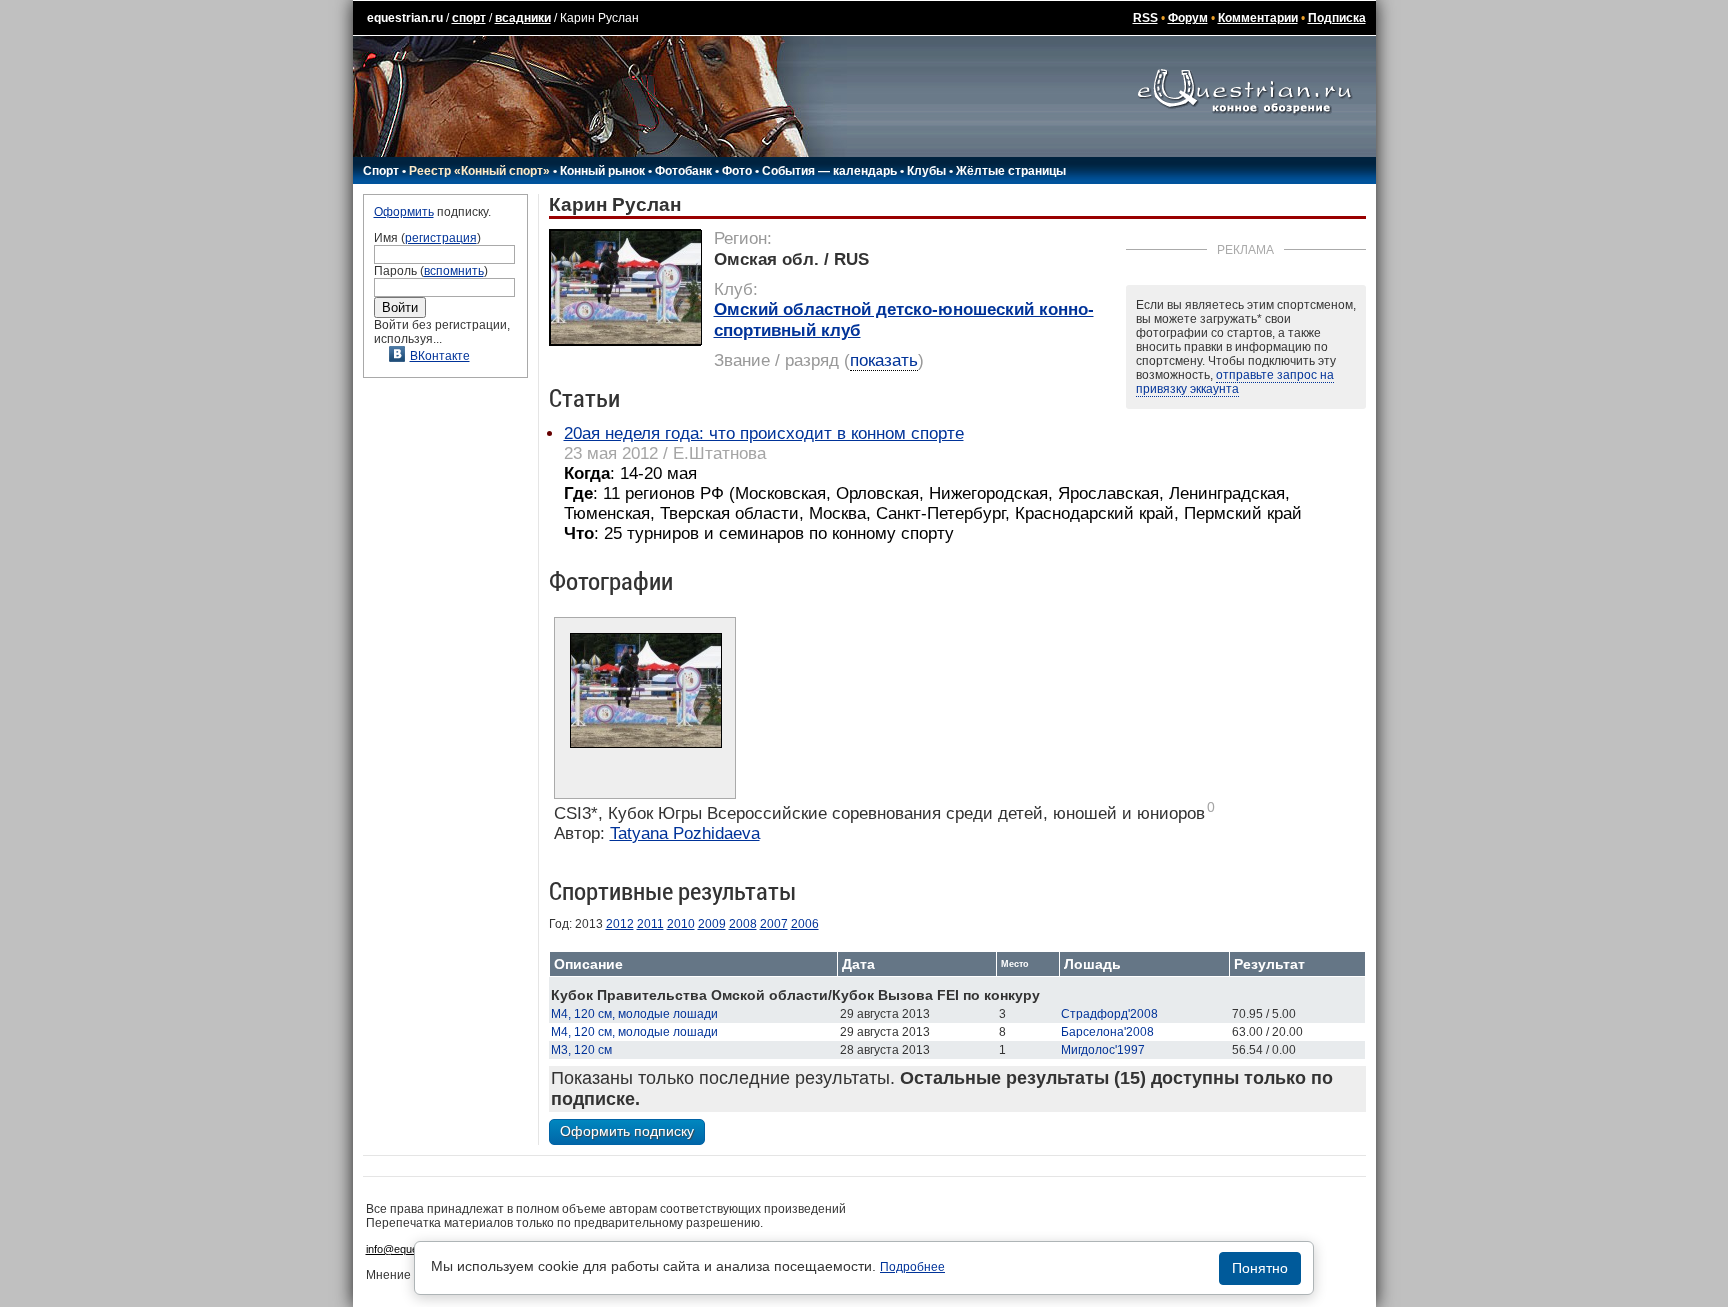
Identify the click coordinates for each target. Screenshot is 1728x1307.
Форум (1188, 18)
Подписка (1337, 18)
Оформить (404, 212)
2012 (620, 924)
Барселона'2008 (1107, 1032)
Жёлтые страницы (1011, 171)
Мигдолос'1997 (1103, 1050)
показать (884, 360)
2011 (650, 924)
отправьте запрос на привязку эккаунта (1235, 382)
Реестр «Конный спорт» (479, 171)
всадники (523, 18)
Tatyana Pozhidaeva (685, 833)
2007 (774, 924)
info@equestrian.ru (412, 1249)
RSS (1145, 18)
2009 (712, 924)
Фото (737, 171)
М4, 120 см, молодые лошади (634, 1014)
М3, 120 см (581, 1050)
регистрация (441, 238)
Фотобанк (683, 171)
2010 (681, 924)
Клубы (926, 171)
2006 (805, 924)
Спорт (381, 171)
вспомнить (454, 271)
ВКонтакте (440, 356)
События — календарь (829, 171)
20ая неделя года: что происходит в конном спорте (764, 433)
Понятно (1260, 1268)
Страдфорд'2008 (1109, 1014)
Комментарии (1258, 18)
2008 (743, 924)
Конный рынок (602, 171)
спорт (469, 18)
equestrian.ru (405, 18)
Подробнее (912, 1267)
